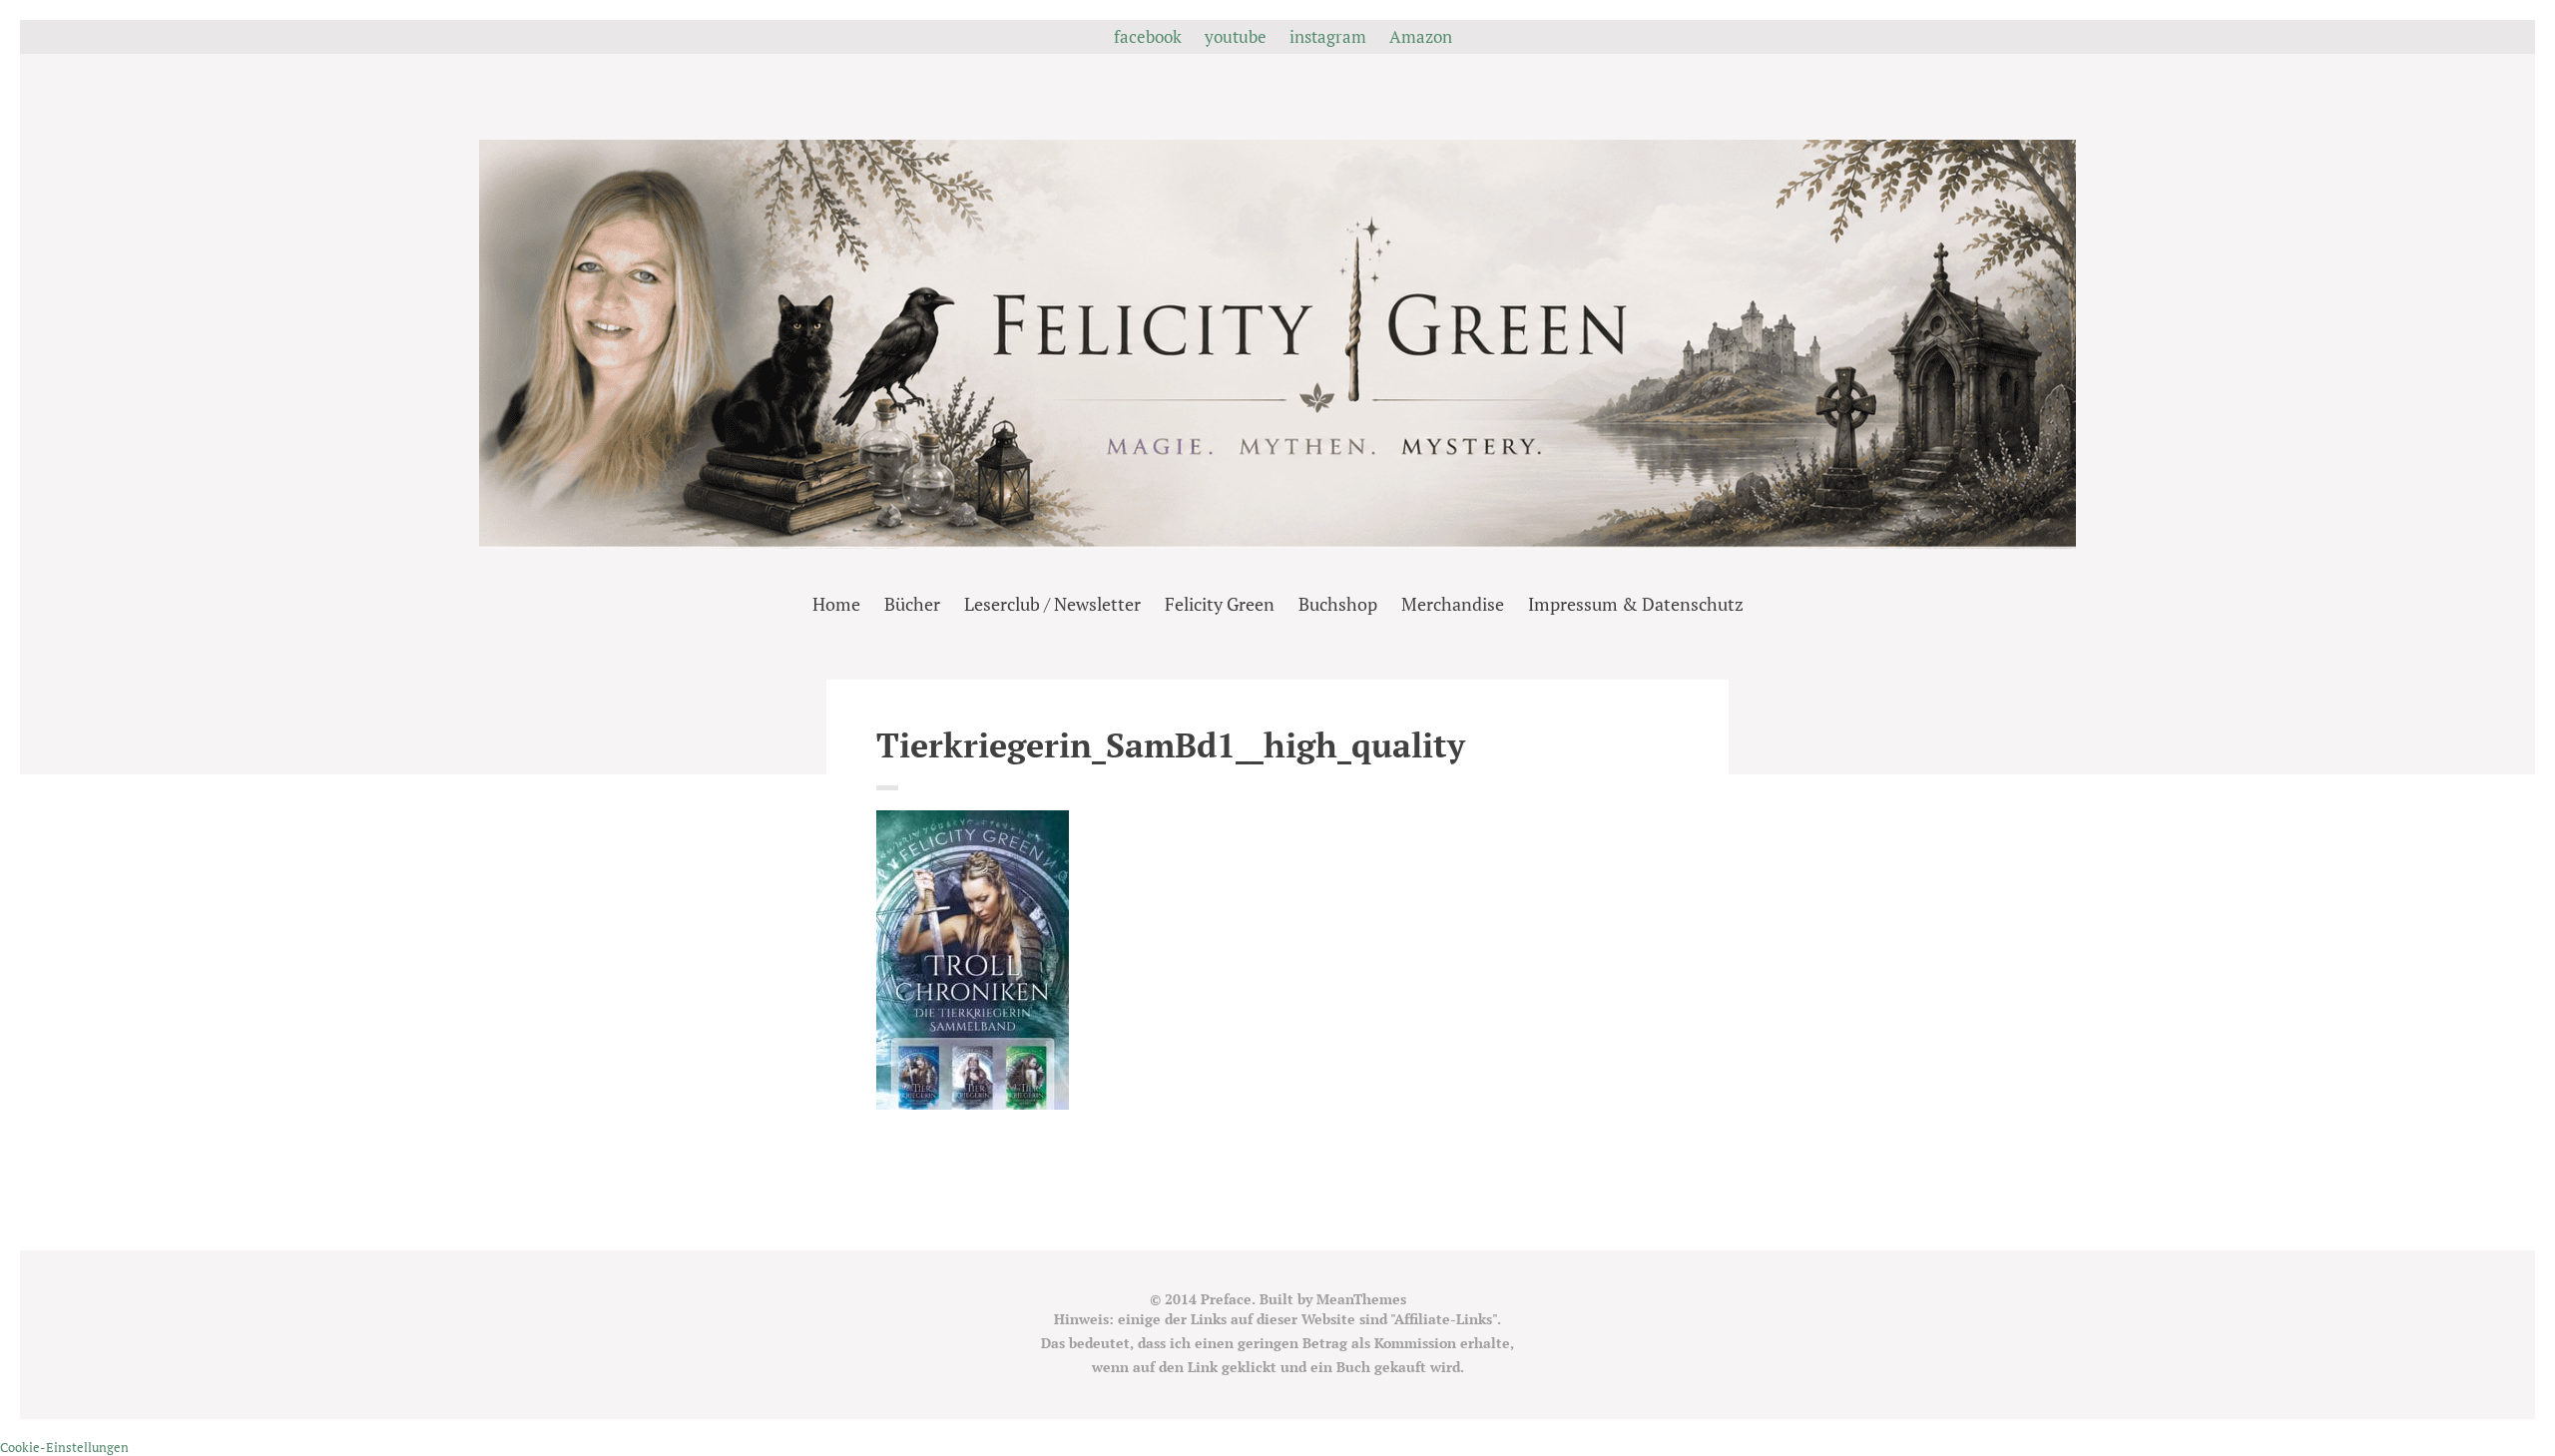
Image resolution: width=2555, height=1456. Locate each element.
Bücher (912, 604)
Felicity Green (1220, 604)
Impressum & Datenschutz (1636, 604)
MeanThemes (1361, 1299)
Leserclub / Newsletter (1052, 604)
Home (836, 604)
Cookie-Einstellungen (64, 1447)
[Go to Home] (1277, 542)
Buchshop (1338, 604)
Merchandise (1453, 604)
